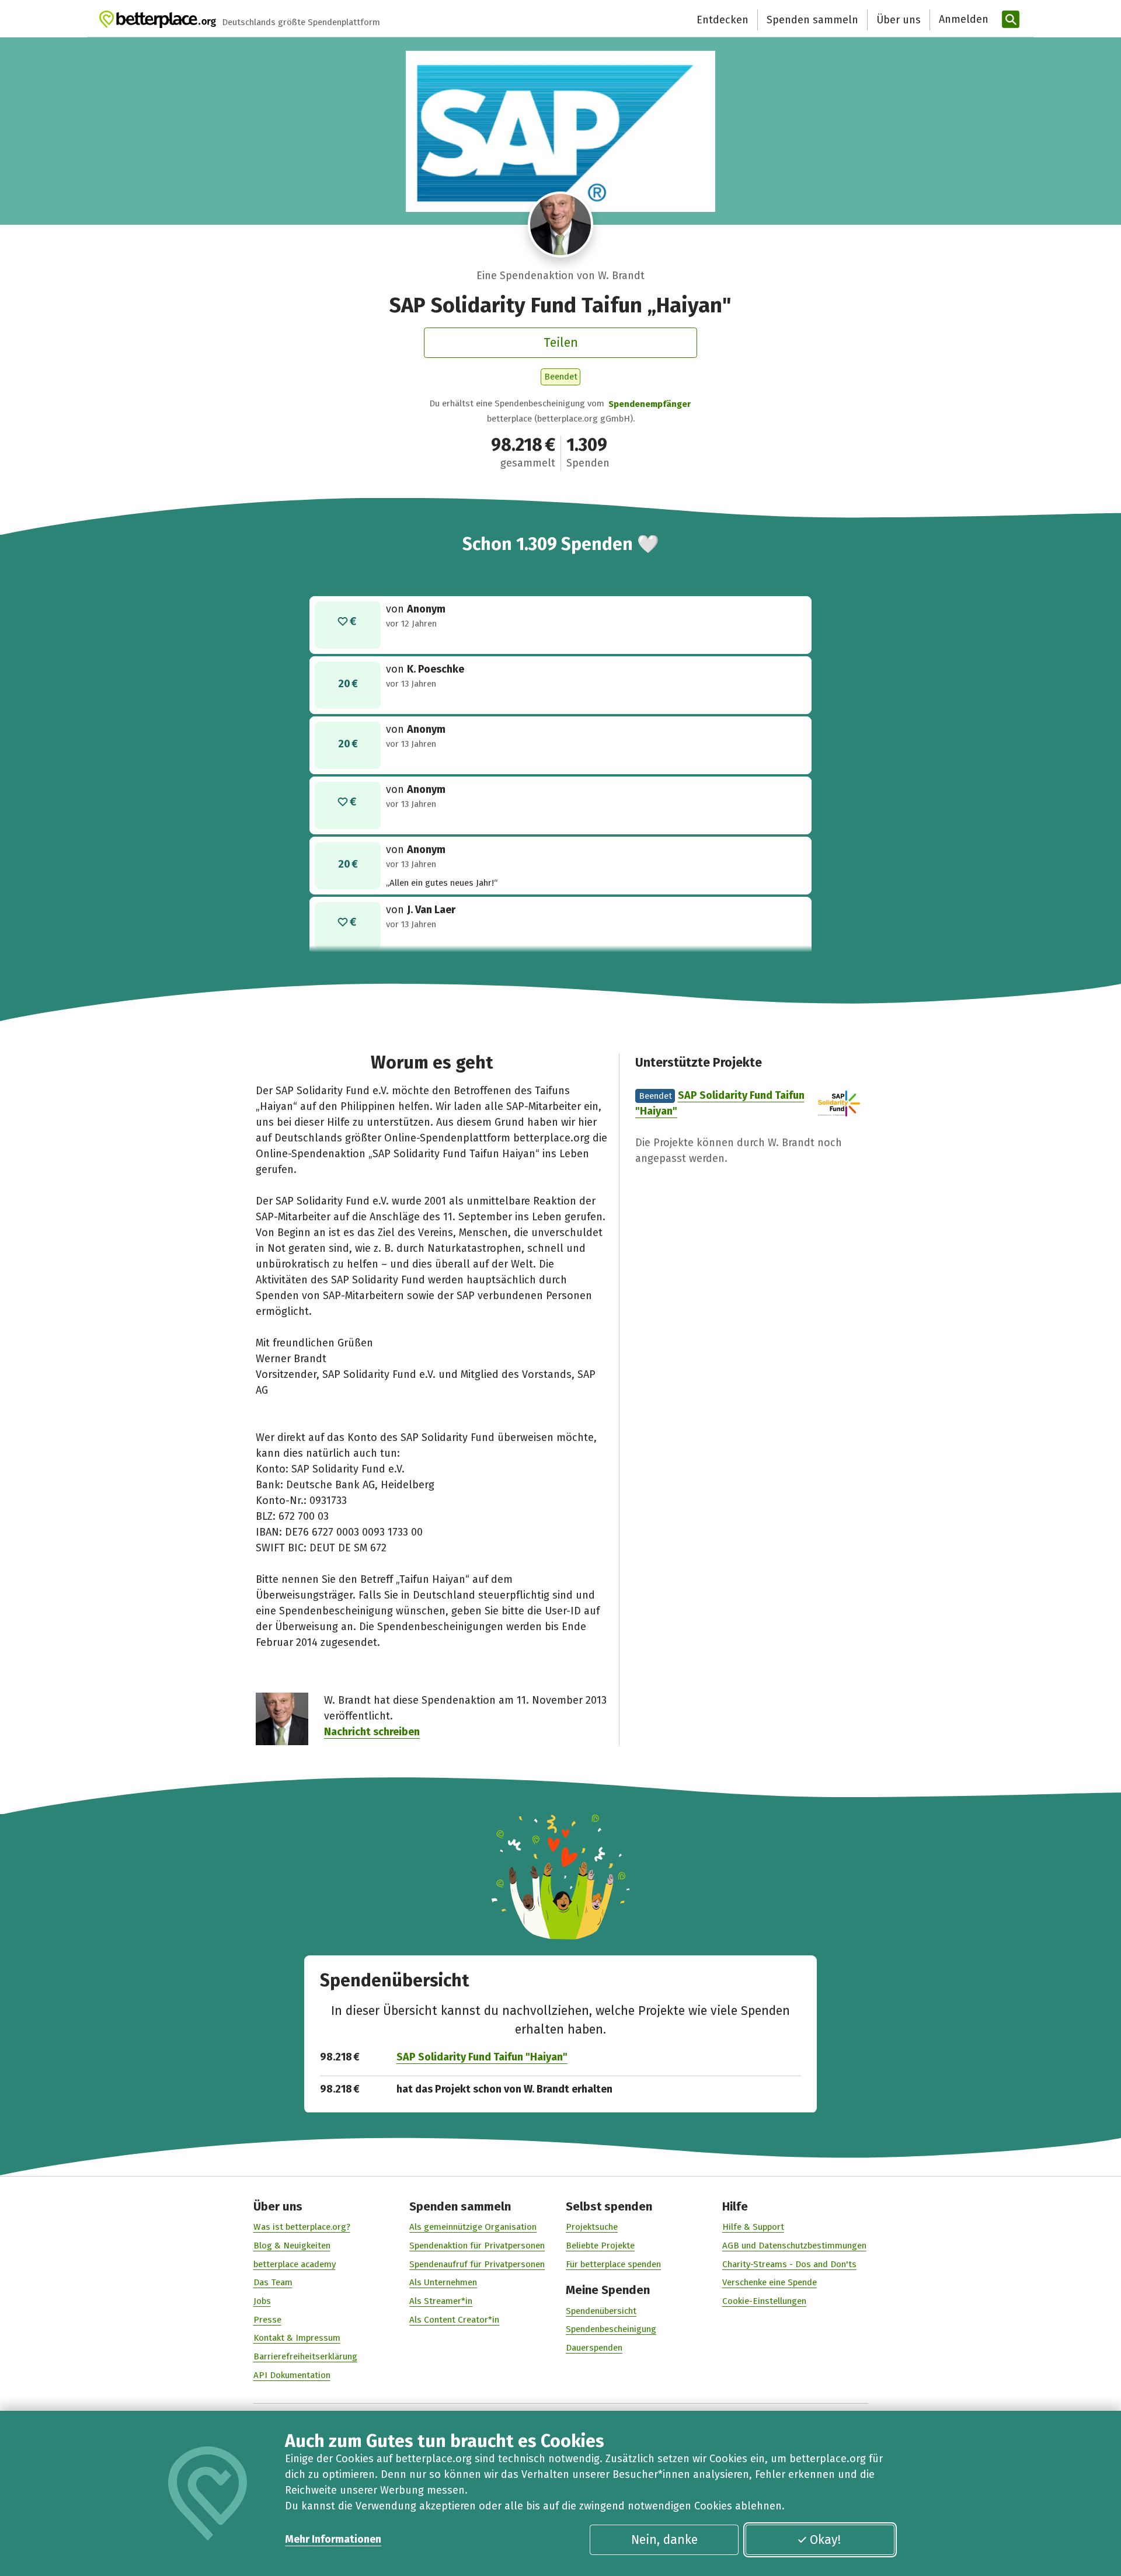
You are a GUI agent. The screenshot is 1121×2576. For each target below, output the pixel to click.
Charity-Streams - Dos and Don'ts (789, 2264)
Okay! (825, 2540)
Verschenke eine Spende (770, 2282)
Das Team (273, 2282)
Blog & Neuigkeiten (292, 2246)
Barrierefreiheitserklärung (305, 2356)
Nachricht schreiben (372, 1732)
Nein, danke (664, 2540)
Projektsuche (592, 2227)
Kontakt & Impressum (297, 2338)
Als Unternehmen (443, 2282)
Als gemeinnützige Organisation (473, 2227)
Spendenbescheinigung (611, 2329)
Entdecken (723, 20)
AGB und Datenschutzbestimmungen (794, 2246)
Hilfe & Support (753, 2227)
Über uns (899, 20)
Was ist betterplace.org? (302, 2227)
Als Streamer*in (441, 2301)
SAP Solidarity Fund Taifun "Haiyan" (482, 2057)
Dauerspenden (594, 2348)
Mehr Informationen (333, 2539)
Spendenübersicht (601, 2311)
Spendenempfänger (650, 404)
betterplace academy (295, 2264)
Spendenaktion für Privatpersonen (477, 2246)
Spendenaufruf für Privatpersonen (477, 2264)
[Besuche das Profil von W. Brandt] (561, 224)
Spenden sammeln (812, 20)
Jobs (262, 2301)
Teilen (561, 343)
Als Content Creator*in (454, 2320)
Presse (267, 2320)
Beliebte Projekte (600, 2246)
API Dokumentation (292, 2375)
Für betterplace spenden (613, 2264)
